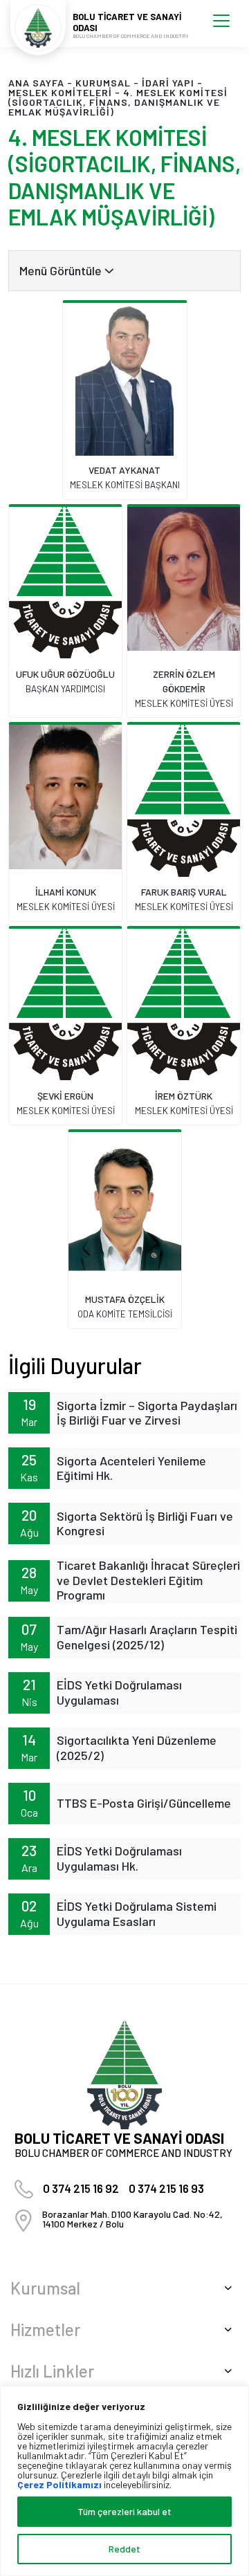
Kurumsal (103, 83)
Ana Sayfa (36, 83)
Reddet (124, 2549)
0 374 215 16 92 (81, 2188)
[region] (124, 2481)
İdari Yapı (168, 83)
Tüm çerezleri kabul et (124, 2511)
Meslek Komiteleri (60, 92)
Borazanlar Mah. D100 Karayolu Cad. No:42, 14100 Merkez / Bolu (132, 2219)
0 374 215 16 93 (166, 2188)
